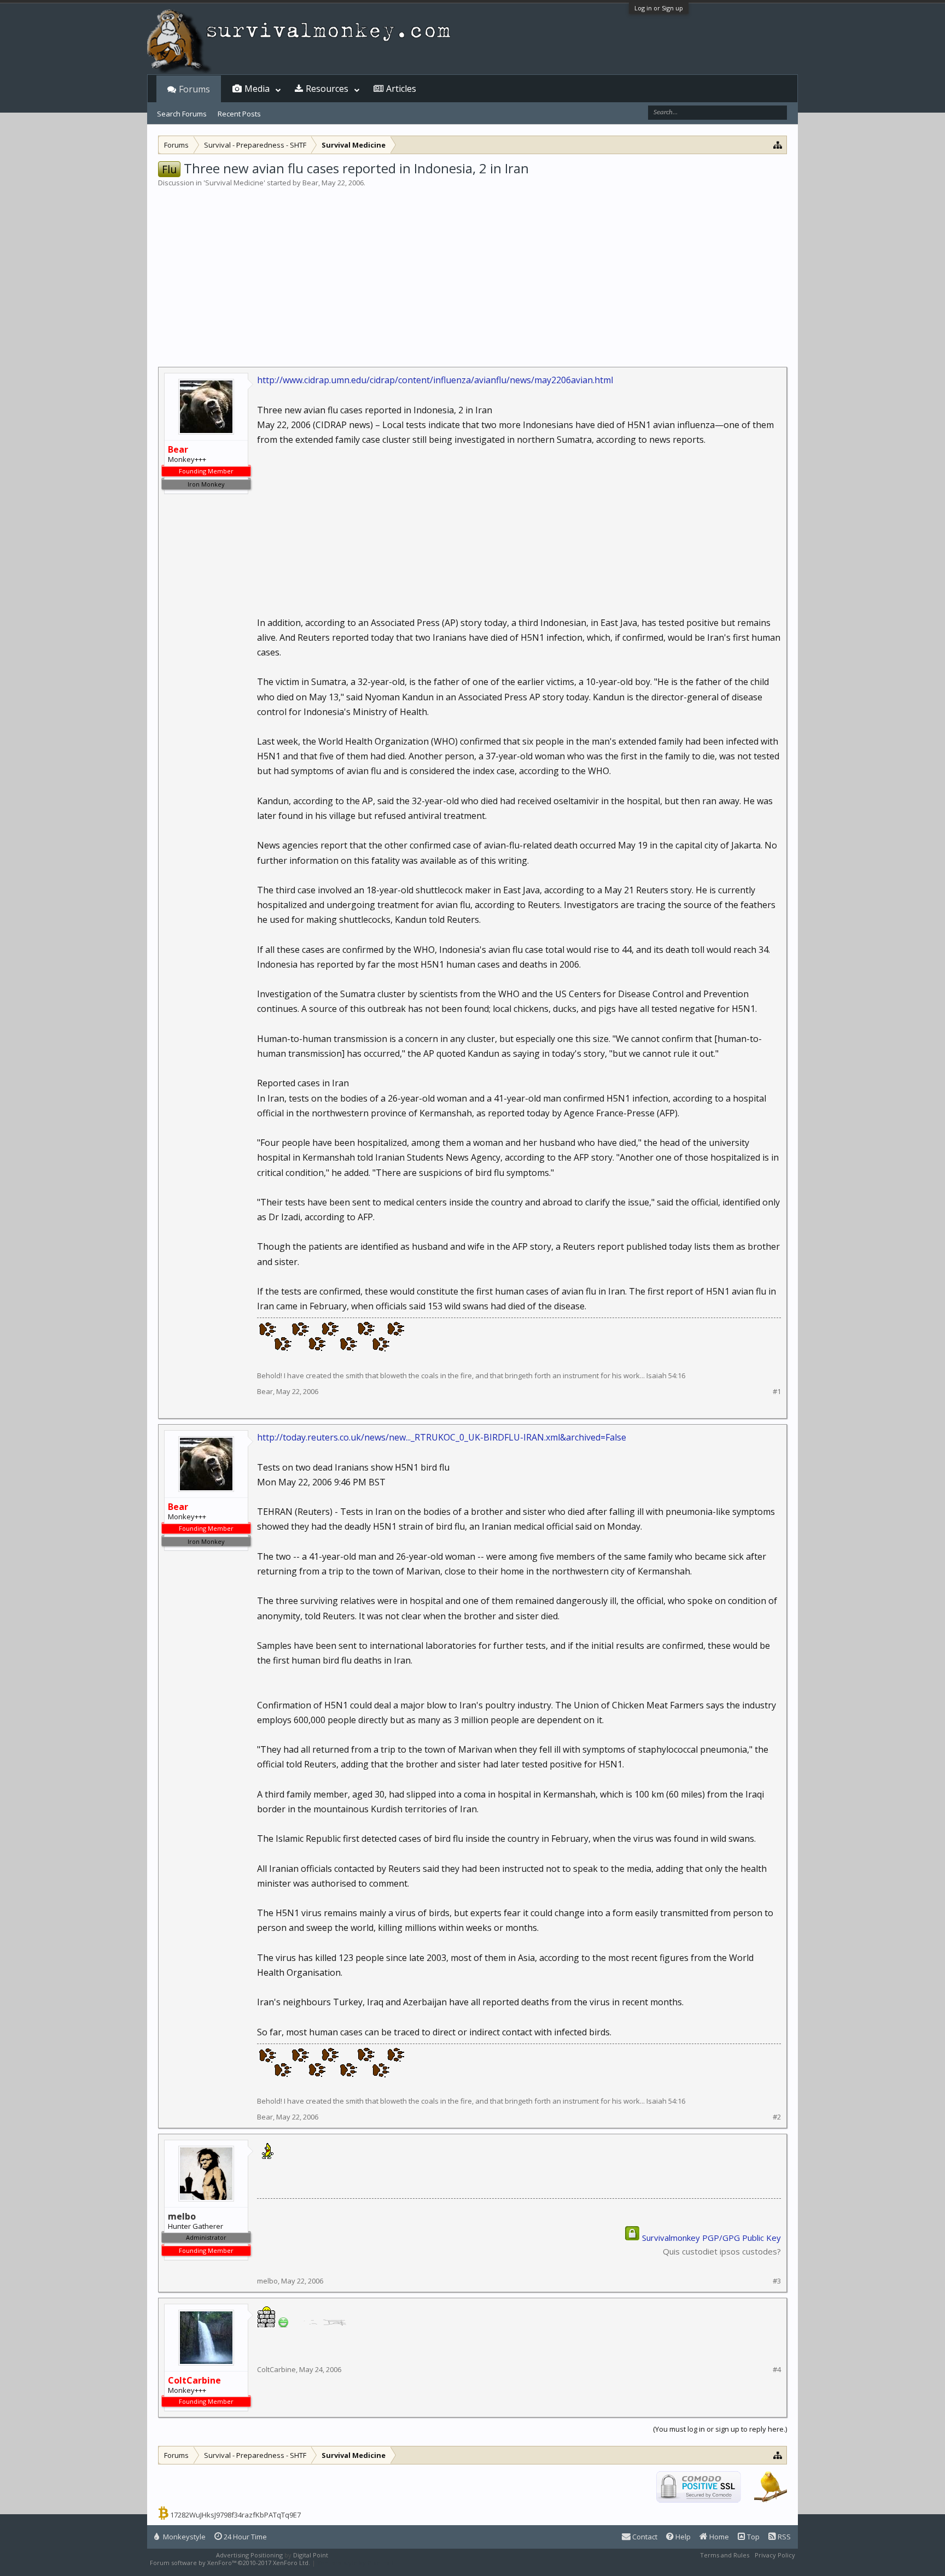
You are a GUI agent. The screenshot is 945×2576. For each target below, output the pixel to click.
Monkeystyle (183, 2537)
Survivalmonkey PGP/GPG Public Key (711, 2238)
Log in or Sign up (659, 8)
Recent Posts (239, 114)
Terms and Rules (725, 2555)
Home (718, 2537)
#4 (777, 2370)
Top (752, 2537)
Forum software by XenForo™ (230, 2563)
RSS (783, 2537)
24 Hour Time (244, 2537)
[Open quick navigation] (778, 145)
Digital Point (311, 2555)
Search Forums (182, 114)
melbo (267, 2281)
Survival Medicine (234, 183)
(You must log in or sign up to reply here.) (720, 2429)
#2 (777, 2117)
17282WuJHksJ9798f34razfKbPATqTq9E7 (235, 2515)
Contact (644, 2537)
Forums (194, 89)
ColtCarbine (276, 2369)
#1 (777, 1392)
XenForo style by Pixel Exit (355, 2563)
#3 (777, 2281)
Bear (310, 183)
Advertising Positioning (249, 2555)
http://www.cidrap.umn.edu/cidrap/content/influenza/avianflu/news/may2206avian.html (435, 380)
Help (682, 2537)
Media (257, 89)
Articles (401, 89)
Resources (327, 89)
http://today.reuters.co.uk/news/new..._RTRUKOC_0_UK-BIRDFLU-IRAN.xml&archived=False (442, 1437)
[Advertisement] (472, 270)
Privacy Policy (775, 2555)
